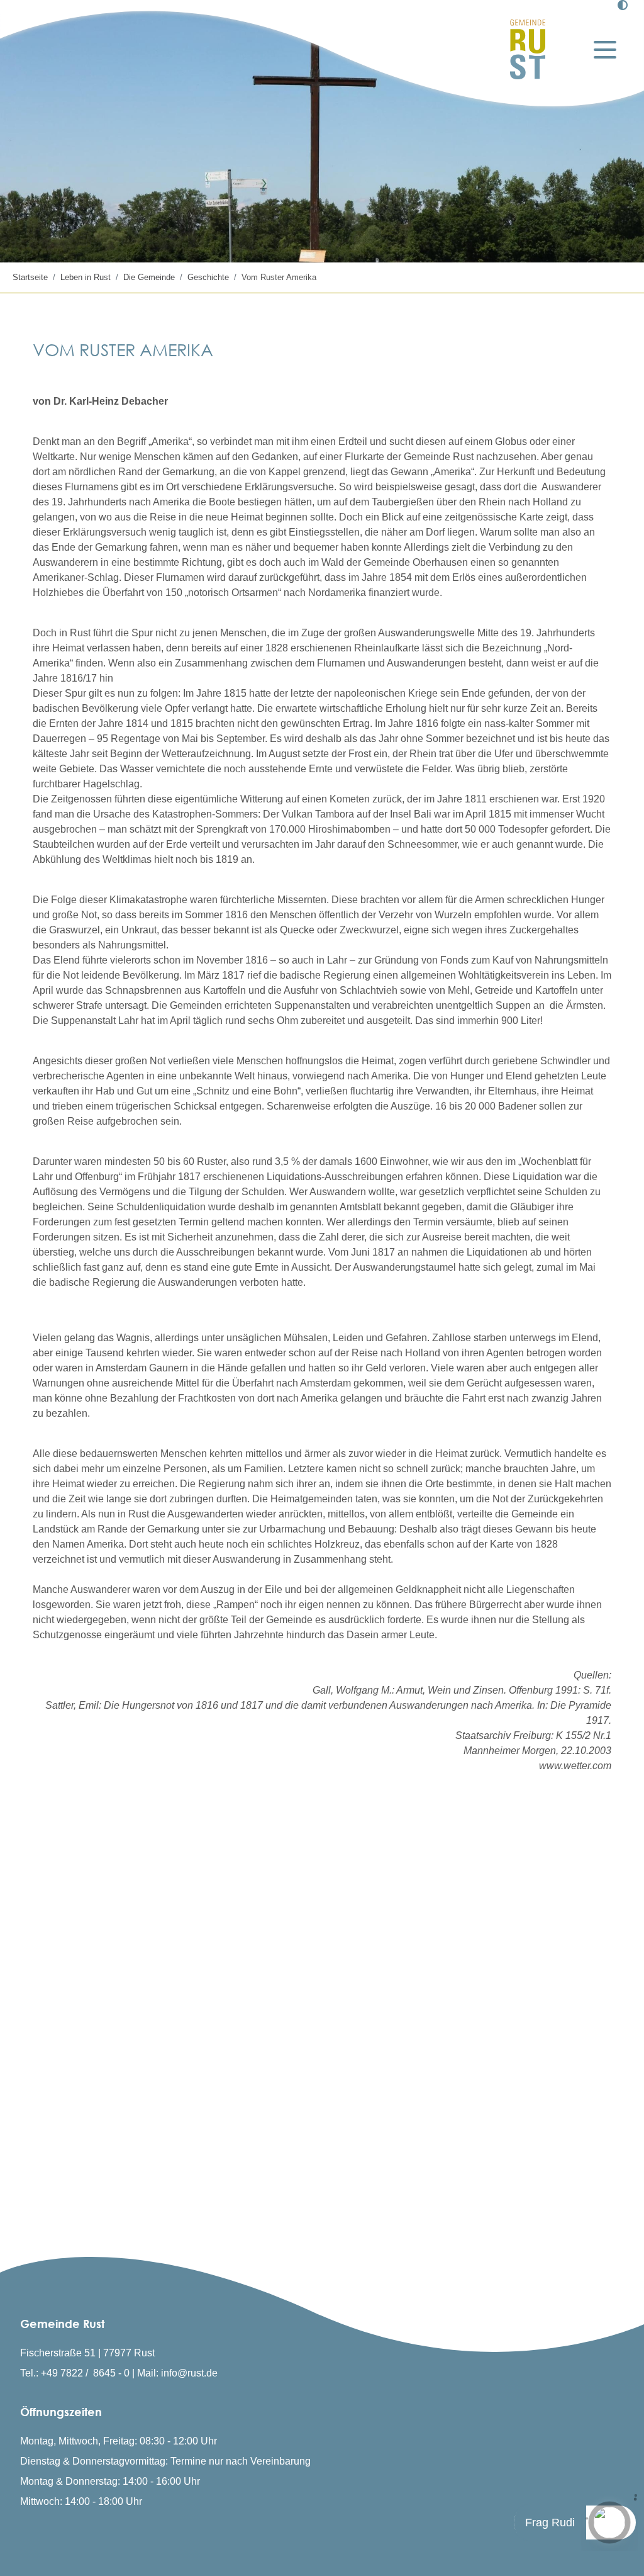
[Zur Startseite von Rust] (528, 49)
